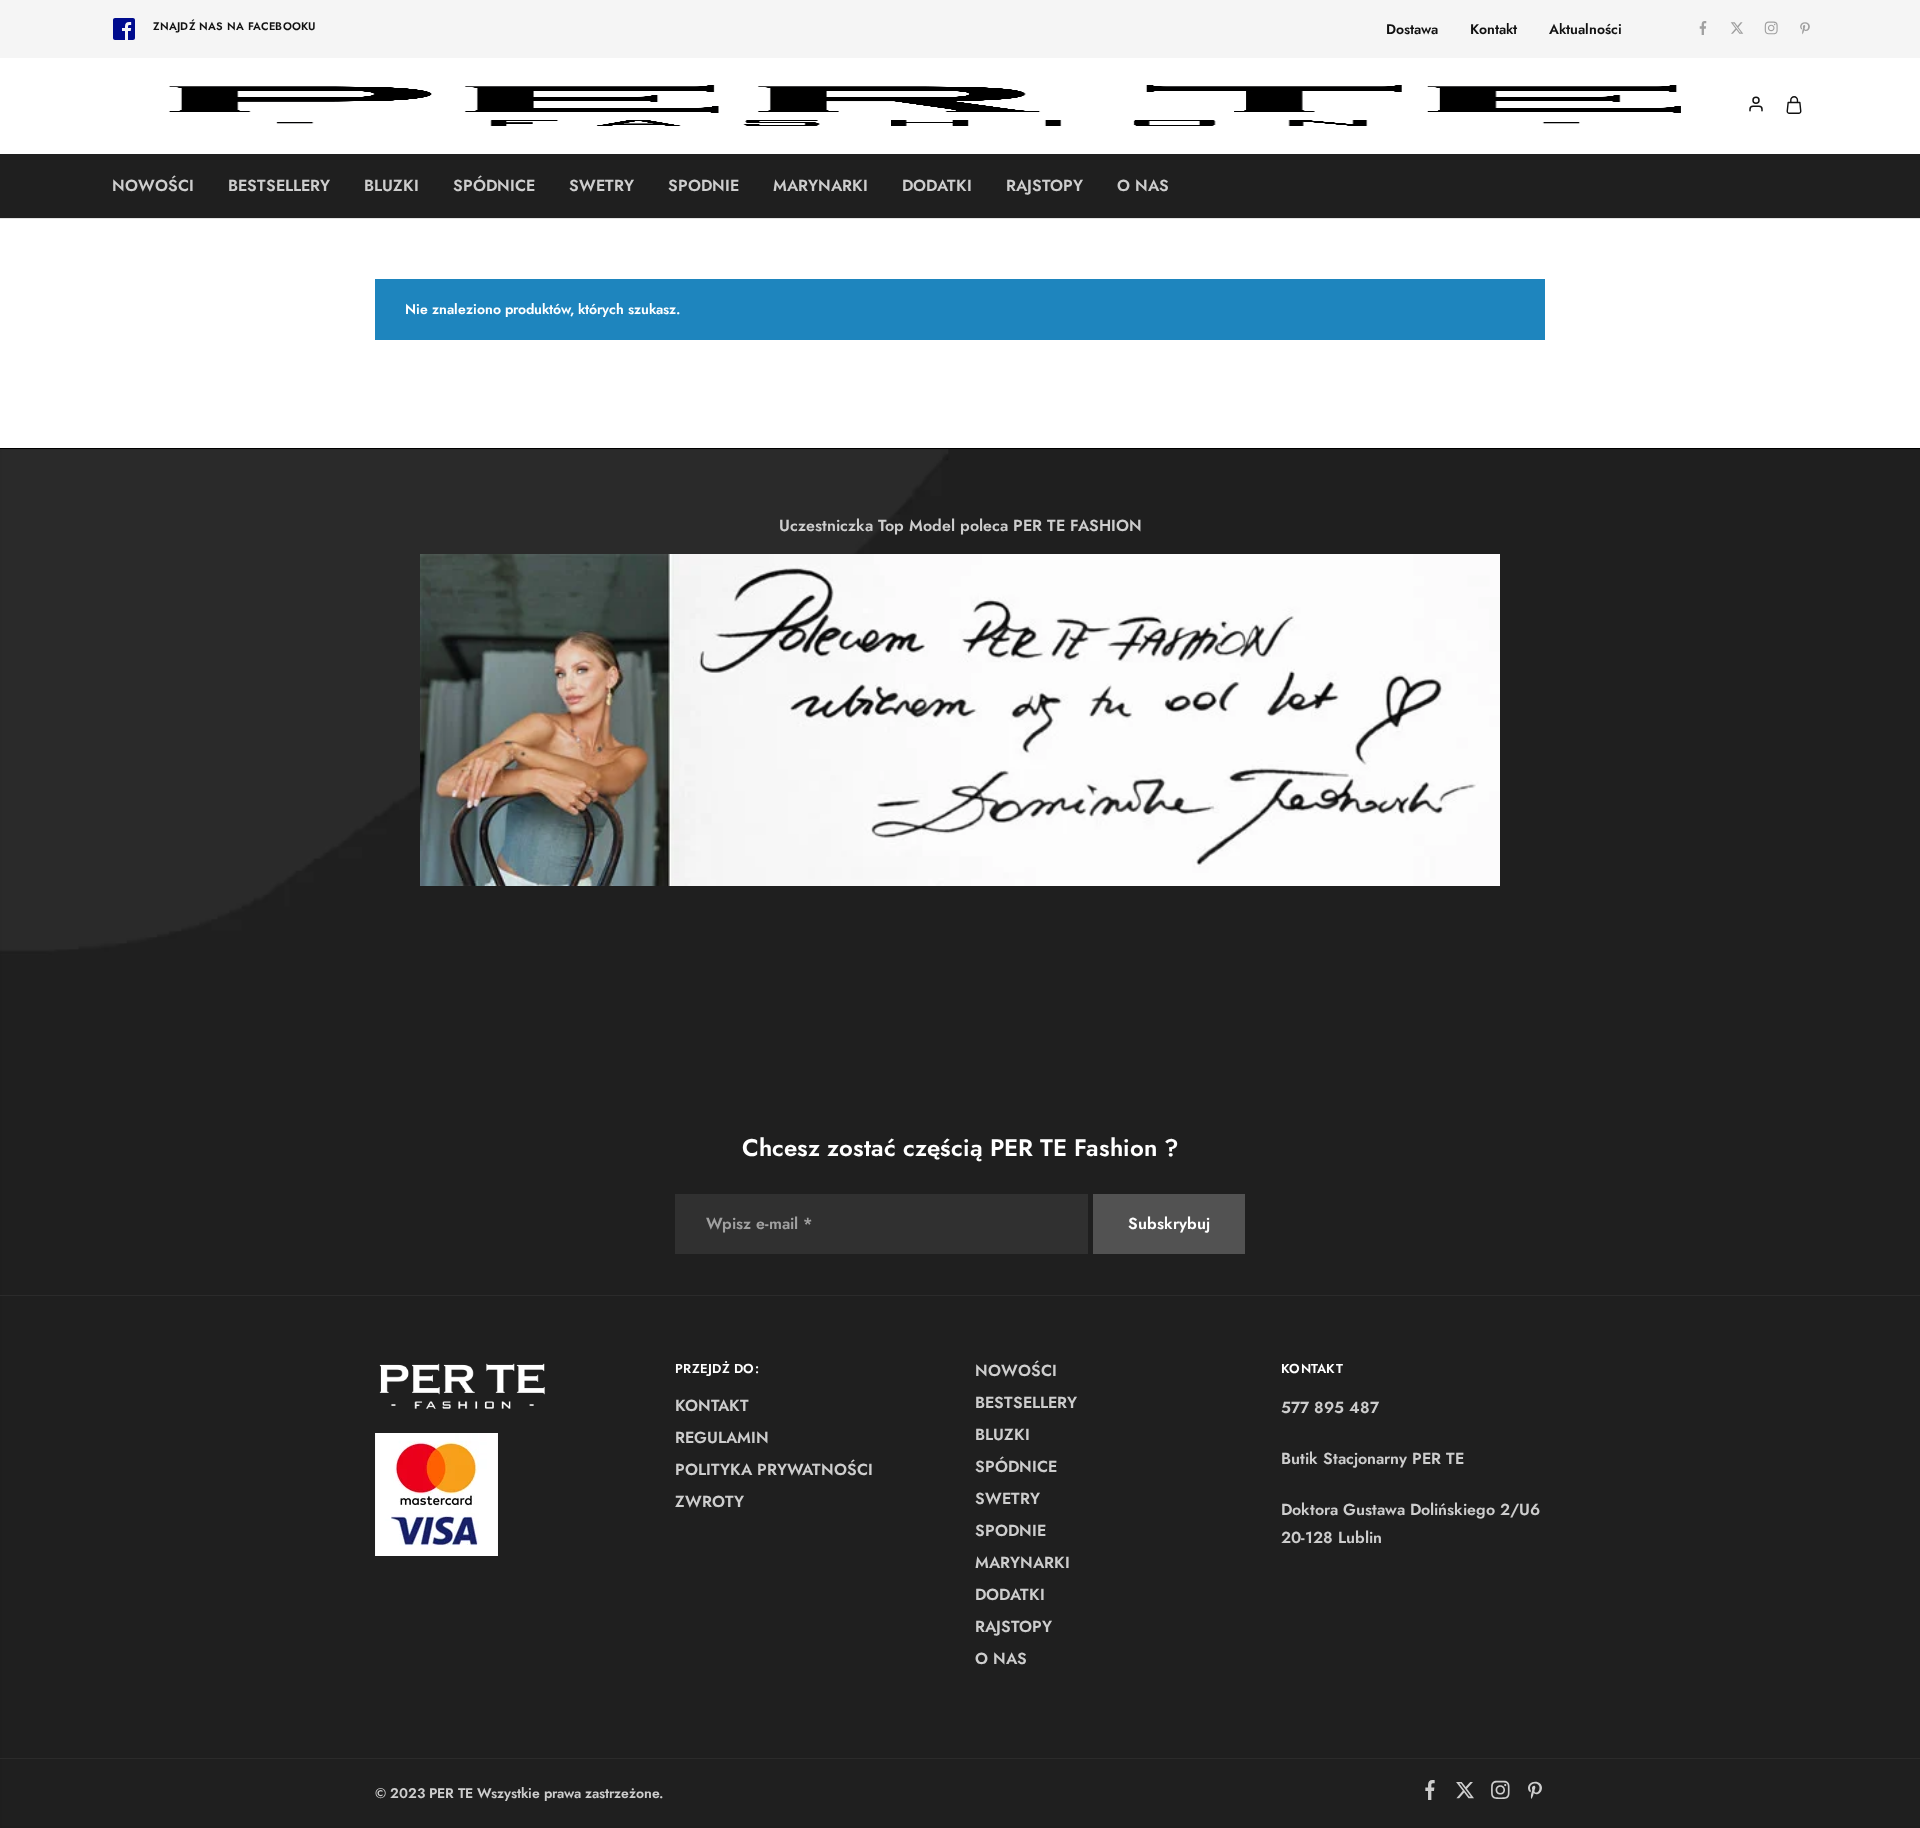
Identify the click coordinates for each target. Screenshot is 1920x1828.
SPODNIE (703, 186)
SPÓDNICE (494, 186)
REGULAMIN (722, 1437)
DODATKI (937, 186)
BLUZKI (391, 186)
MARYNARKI (820, 186)
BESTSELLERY (279, 186)
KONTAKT (712, 1405)
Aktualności (1585, 29)
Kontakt (1493, 29)
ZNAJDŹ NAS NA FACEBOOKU (234, 26)
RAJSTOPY (1044, 186)
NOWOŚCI (153, 186)
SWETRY (601, 186)
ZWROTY (709, 1501)
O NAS (1143, 186)
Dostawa (1412, 29)
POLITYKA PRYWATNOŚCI (774, 1469)
